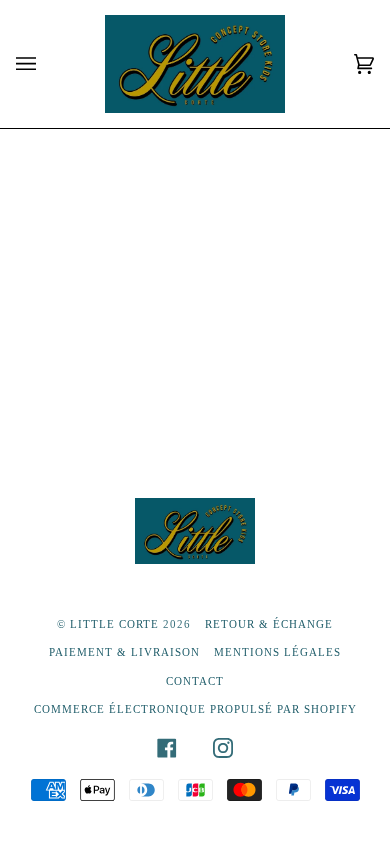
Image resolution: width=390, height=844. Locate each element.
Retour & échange (269, 624)
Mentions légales (277, 652)
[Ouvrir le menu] (46, 64)
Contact (195, 681)
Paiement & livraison (124, 652)
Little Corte (114, 624)
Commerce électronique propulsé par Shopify (195, 709)
